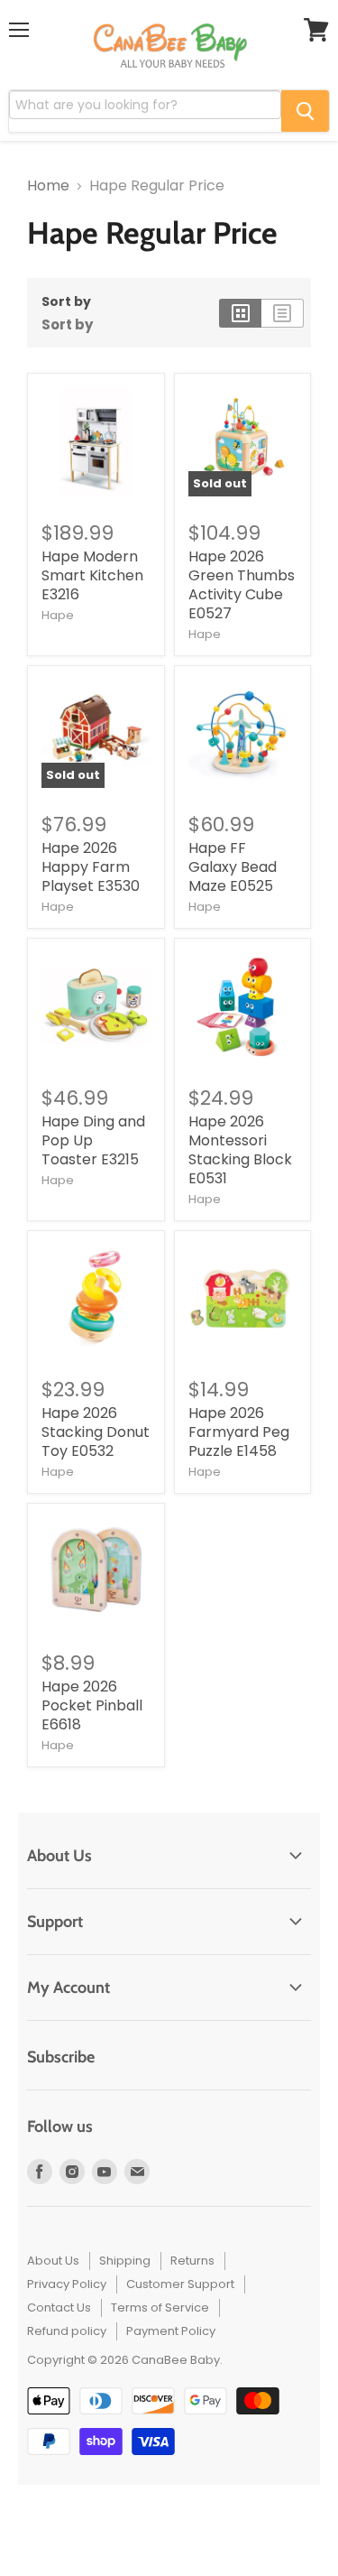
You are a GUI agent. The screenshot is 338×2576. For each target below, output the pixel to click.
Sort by (66, 301)
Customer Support (180, 2284)
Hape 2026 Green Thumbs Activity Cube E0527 (242, 585)
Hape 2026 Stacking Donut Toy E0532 (96, 1432)
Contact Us (59, 2307)
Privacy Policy (67, 2284)
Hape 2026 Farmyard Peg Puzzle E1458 (239, 1432)
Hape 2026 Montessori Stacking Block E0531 (240, 1150)
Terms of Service (160, 2307)
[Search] (305, 111)
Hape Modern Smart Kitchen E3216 (92, 575)
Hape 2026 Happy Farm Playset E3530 (91, 867)
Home (48, 186)
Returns (192, 2261)
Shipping (125, 2261)
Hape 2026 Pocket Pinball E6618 (92, 1705)
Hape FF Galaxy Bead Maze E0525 (233, 867)
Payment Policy (171, 2331)
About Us (53, 2261)
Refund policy (67, 2331)
